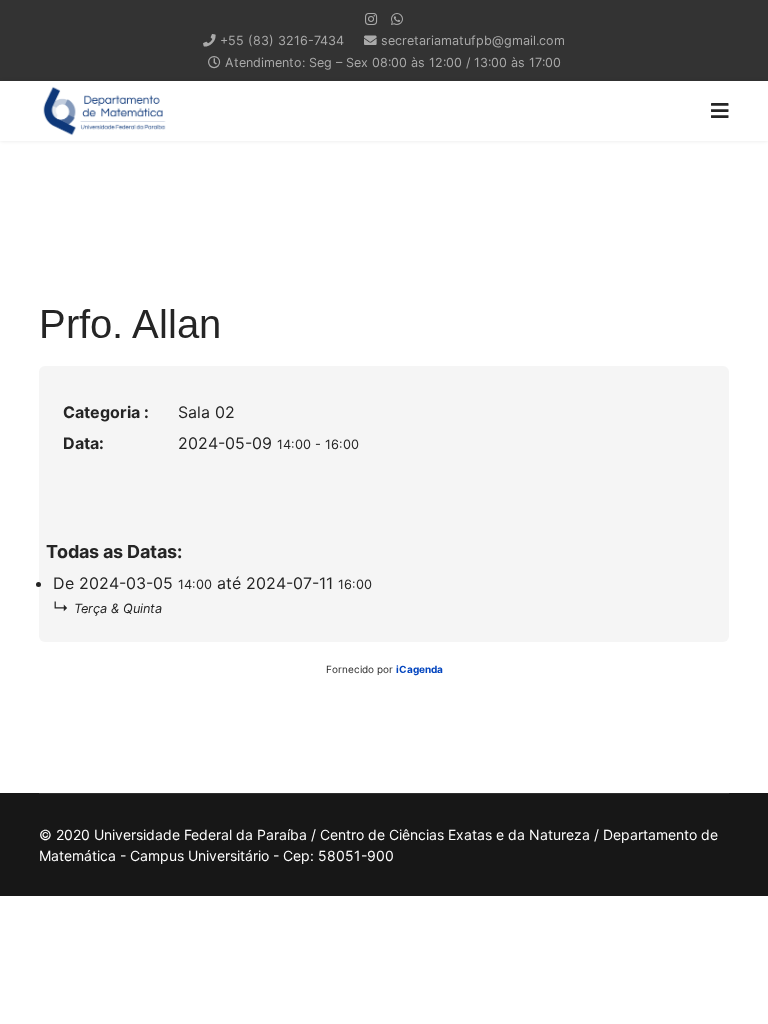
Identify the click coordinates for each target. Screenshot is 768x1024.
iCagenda (419, 669)
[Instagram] (371, 18)
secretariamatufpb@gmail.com (473, 40)
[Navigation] (720, 111)
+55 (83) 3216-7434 (282, 40)
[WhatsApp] (397, 18)
